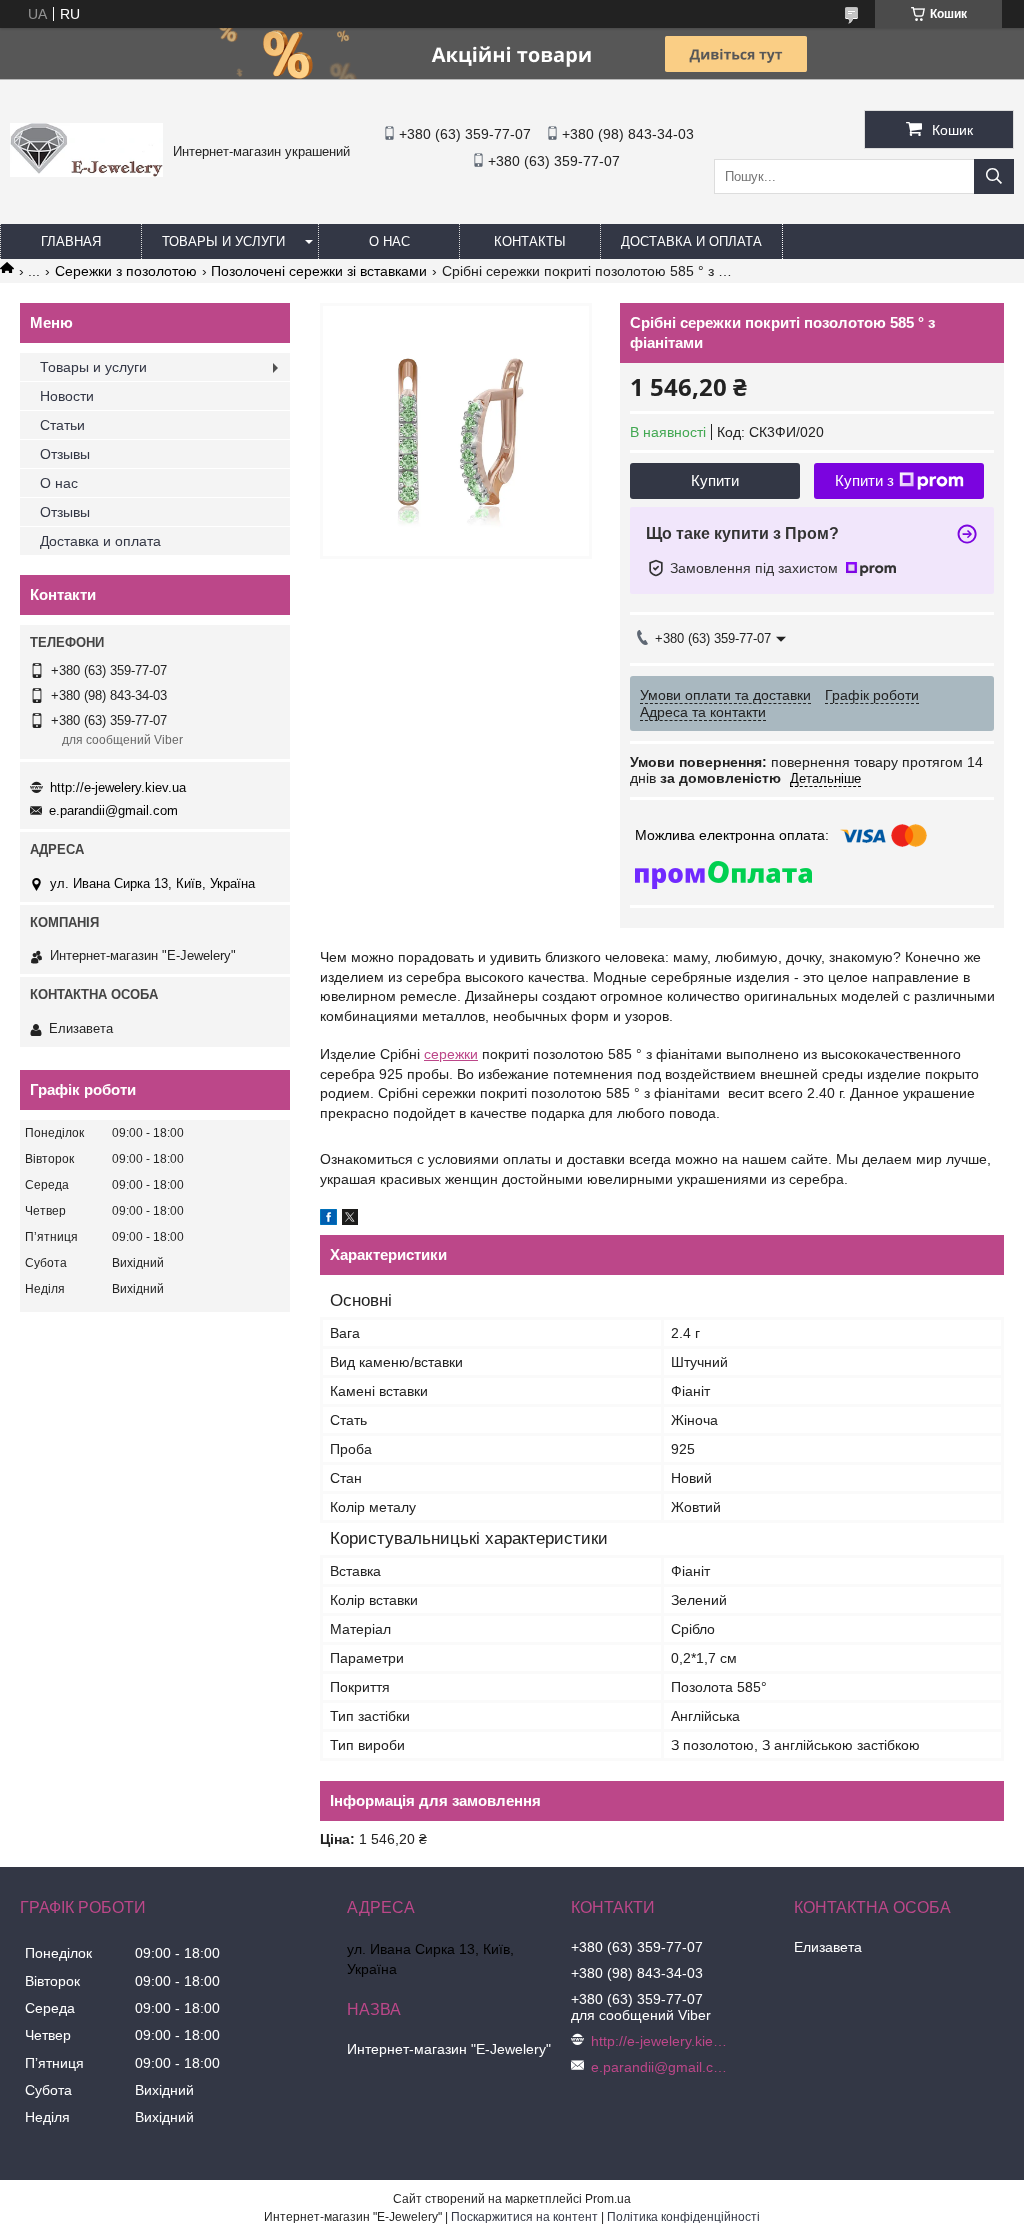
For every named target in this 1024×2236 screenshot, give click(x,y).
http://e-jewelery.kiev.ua (118, 787)
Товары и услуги (223, 241)
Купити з (864, 480)
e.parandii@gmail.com (113, 810)
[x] (350, 1220)
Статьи (62, 425)
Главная (71, 241)
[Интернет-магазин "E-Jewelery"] (86, 172)
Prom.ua (608, 2199)
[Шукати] (994, 176)
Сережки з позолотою (126, 271)
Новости (67, 396)
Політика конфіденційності (683, 2217)
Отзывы (65, 454)
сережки (451, 1054)
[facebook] (328, 1220)
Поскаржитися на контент (524, 2217)
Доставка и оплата (691, 241)
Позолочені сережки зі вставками (319, 271)
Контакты (530, 241)
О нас (389, 241)
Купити (715, 480)
